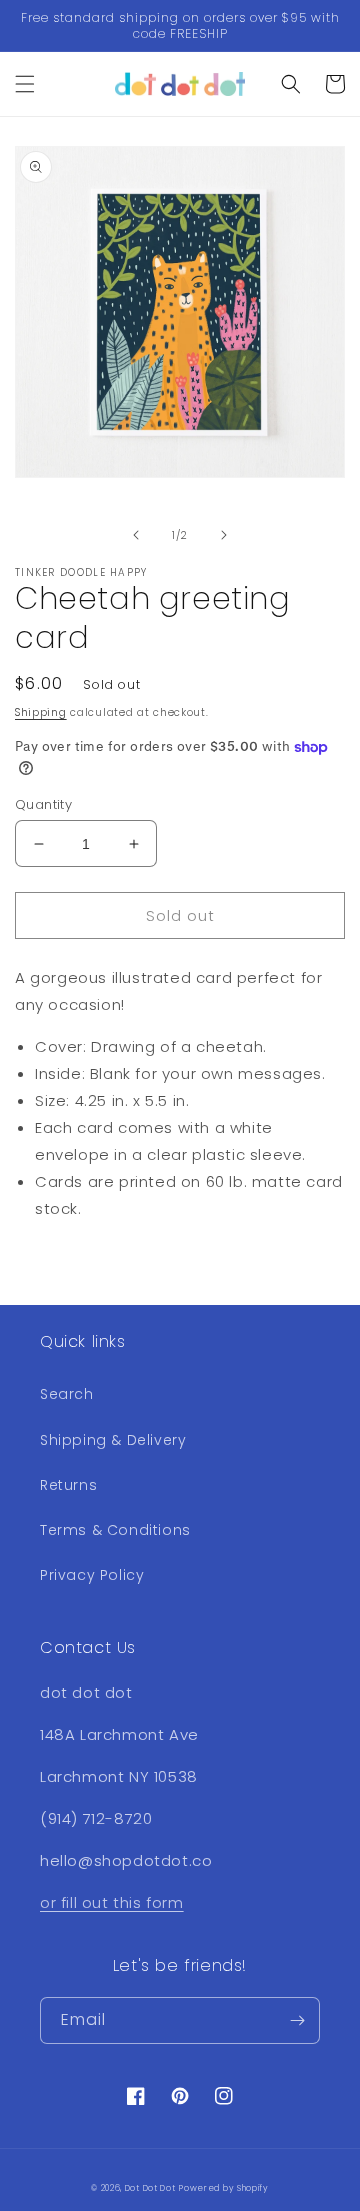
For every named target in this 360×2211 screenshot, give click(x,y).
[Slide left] (136, 535)
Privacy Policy (92, 1575)
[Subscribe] (297, 2020)
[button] (25, 84)
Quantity (43, 804)
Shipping (41, 712)
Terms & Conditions (115, 1530)
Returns (68, 1485)
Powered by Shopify (224, 2188)
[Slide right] (224, 535)
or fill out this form (112, 1902)
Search (67, 1394)
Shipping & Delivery (113, 1440)
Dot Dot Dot (150, 2188)
